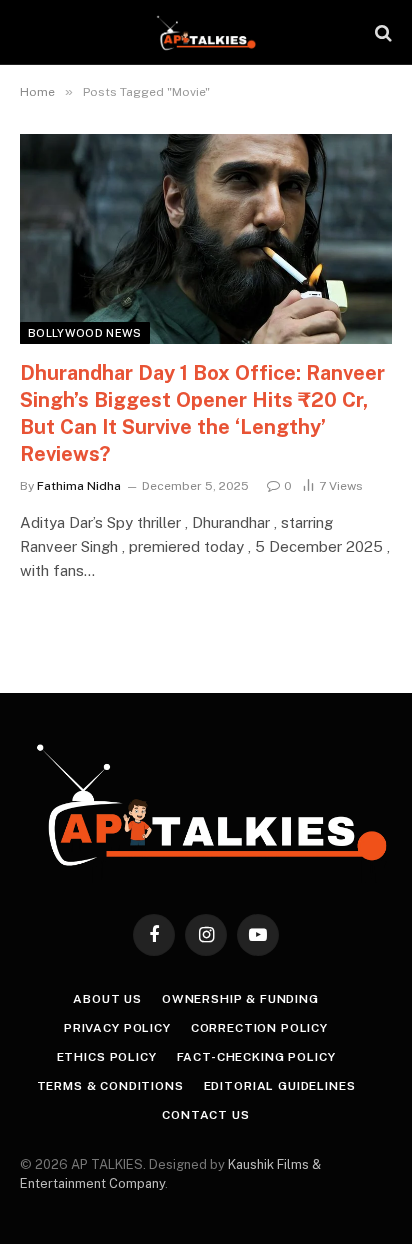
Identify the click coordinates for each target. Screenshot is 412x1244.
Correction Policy (259, 1028)
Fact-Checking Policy (256, 1057)
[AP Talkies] (205, 32)
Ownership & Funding (240, 999)
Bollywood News (85, 333)
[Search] (381, 32)
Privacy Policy (117, 1028)
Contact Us (205, 1115)
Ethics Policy (107, 1057)
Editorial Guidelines (280, 1086)
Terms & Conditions (110, 1086)
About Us (107, 999)
